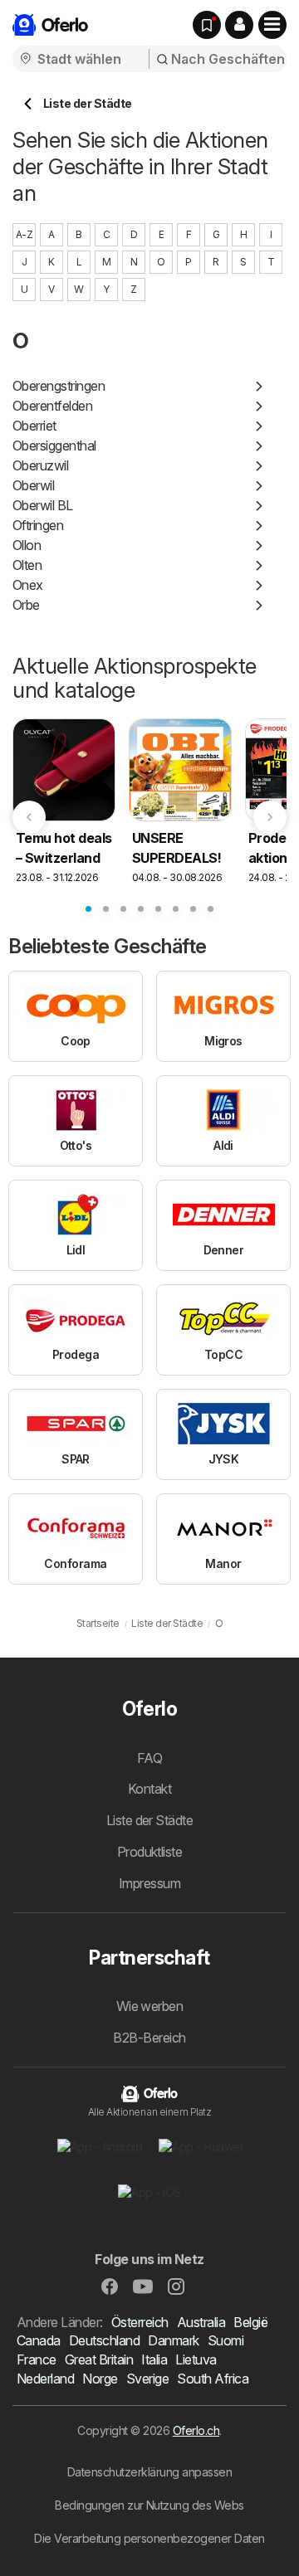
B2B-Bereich (149, 2038)
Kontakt (149, 1789)
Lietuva (196, 2359)
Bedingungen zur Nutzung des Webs (149, 2505)
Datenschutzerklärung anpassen (149, 2472)
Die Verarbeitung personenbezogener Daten (149, 2538)
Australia (201, 2322)
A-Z (24, 234)
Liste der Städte (150, 1820)
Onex (28, 585)
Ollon (27, 545)
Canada (39, 2340)
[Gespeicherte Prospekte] (207, 25)
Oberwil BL (43, 505)
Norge (100, 2379)
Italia (154, 2359)
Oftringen (38, 525)
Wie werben (150, 2006)
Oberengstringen (59, 386)
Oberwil (33, 485)
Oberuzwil (40, 465)
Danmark (173, 2340)
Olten (27, 565)
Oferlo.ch (196, 2430)
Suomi (225, 2340)
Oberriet (34, 426)
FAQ (149, 1758)
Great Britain (99, 2359)
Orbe (26, 605)
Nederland (45, 2379)
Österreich (140, 2322)
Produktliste (150, 1852)
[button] (239, 25)
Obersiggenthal (54, 446)
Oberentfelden (52, 406)
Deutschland (104, 2340)
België (250, 2322)
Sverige (147, 2379)
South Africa (213, 2379)
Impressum (149, 1883)
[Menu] (272, 25)
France (37, 2359)
